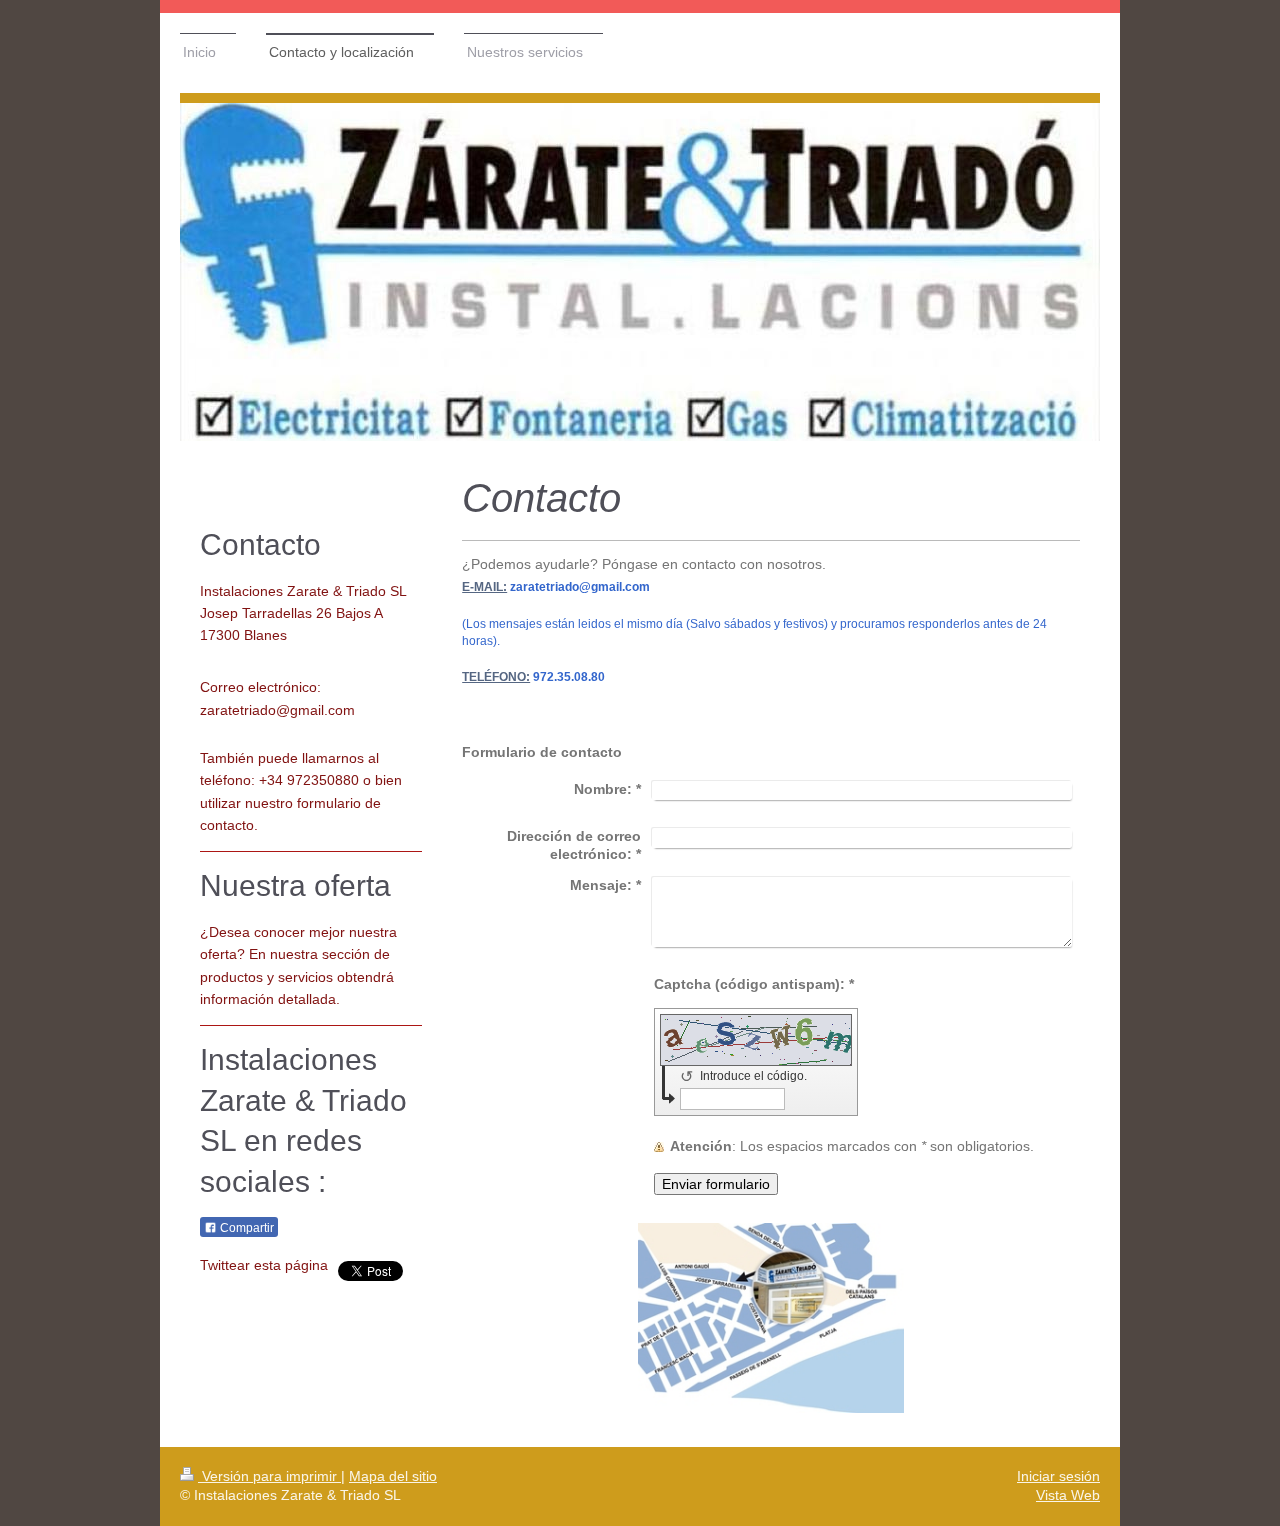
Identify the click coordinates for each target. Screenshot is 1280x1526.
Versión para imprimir (269, 1476)
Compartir (245, 1228)
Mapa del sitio (393, 1476)
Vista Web (1068, 1495)
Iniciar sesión (1058, 1476)
